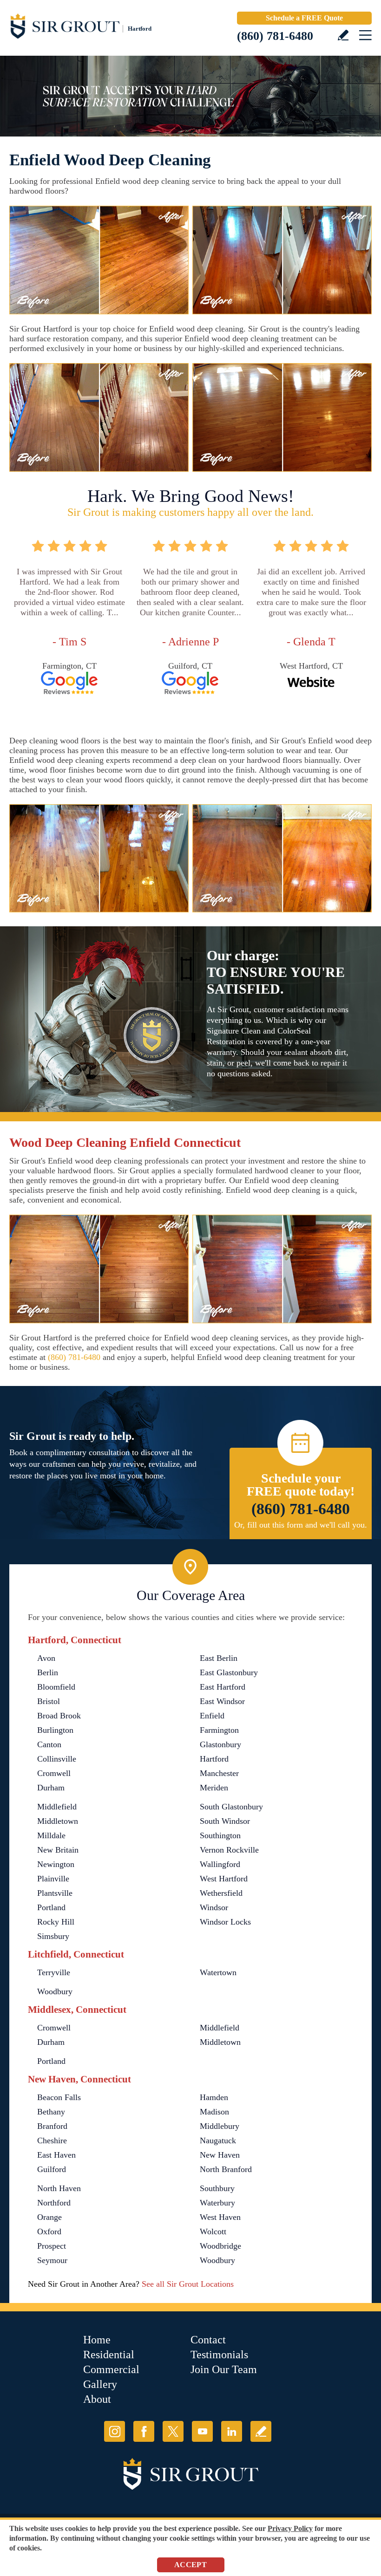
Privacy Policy (290, 2528)
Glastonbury (220, 1744)
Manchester (219, 1773)
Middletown (58, 1821)
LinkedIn (232, 2431)
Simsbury (53, 1936)
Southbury (217, 2188)
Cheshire (52, 2140)
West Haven (220, 2217)
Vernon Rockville (229, 1850)
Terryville (54, 1972)
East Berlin (219, 1658)
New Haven (220, 2155)
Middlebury (220, 2126)
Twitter (173, 2431)
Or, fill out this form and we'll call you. (301, 1525)
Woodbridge (220, 2246)
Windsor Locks (225, 1922)
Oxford (49, 2231)
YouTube (202, 2431)
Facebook (144, 2431)
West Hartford (224, 1879)
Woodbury (55, 1991)
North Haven (59, 2188)
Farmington (219, 1730)
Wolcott (213, 2231)
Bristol (49, 1701)
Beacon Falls (59, 2097)
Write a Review (343, 35)
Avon (46, 1658)
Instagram (115, 2431)
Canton (49, 1744)
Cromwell (54, 1773)
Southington (220, 1835)
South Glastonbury (231, 1807)
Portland (51, 1907)
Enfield (212, 1716)
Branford (52, 2126)
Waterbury (217, 2203)
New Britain (58, 1850)
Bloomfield (56, 1687)
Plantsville (55, 1893)
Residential (109, 2355)
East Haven (56, 2155)
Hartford (214, 1759)
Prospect (52, 2246)
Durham (51, 1788)
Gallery (100, 2384)
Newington (56, 1864)
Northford (54, 2203)
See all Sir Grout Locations (188, 2284)
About (97, 2399)
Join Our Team (224, 2369)
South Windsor (225, 1821)
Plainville (53, 1879)
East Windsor (222, 1701)
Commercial (111, 2369)
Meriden (214, 1788)
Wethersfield (221, 1893)
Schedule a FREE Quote (304, 18)
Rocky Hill (56, 1922)
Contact (208, 2340)
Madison (214, 2112)
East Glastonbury (229, 1672)
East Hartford (223, 1687)
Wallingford (220, 1864)
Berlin (48, 1672)
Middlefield (57, 1807)
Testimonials (219, 2355)
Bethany (51, 2112)
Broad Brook (59, 1716)
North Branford (226, 2169)
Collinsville (57, 1759)
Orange (49, 2217)
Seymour (52, 2260)
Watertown (218, 1972)
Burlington (55, 1730)
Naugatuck (218, 2140)
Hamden (214, 2097)
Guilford (52, 2169)
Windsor (214, 1907)
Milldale (51, 1835)
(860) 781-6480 (275, 36)
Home (97, 2340)
